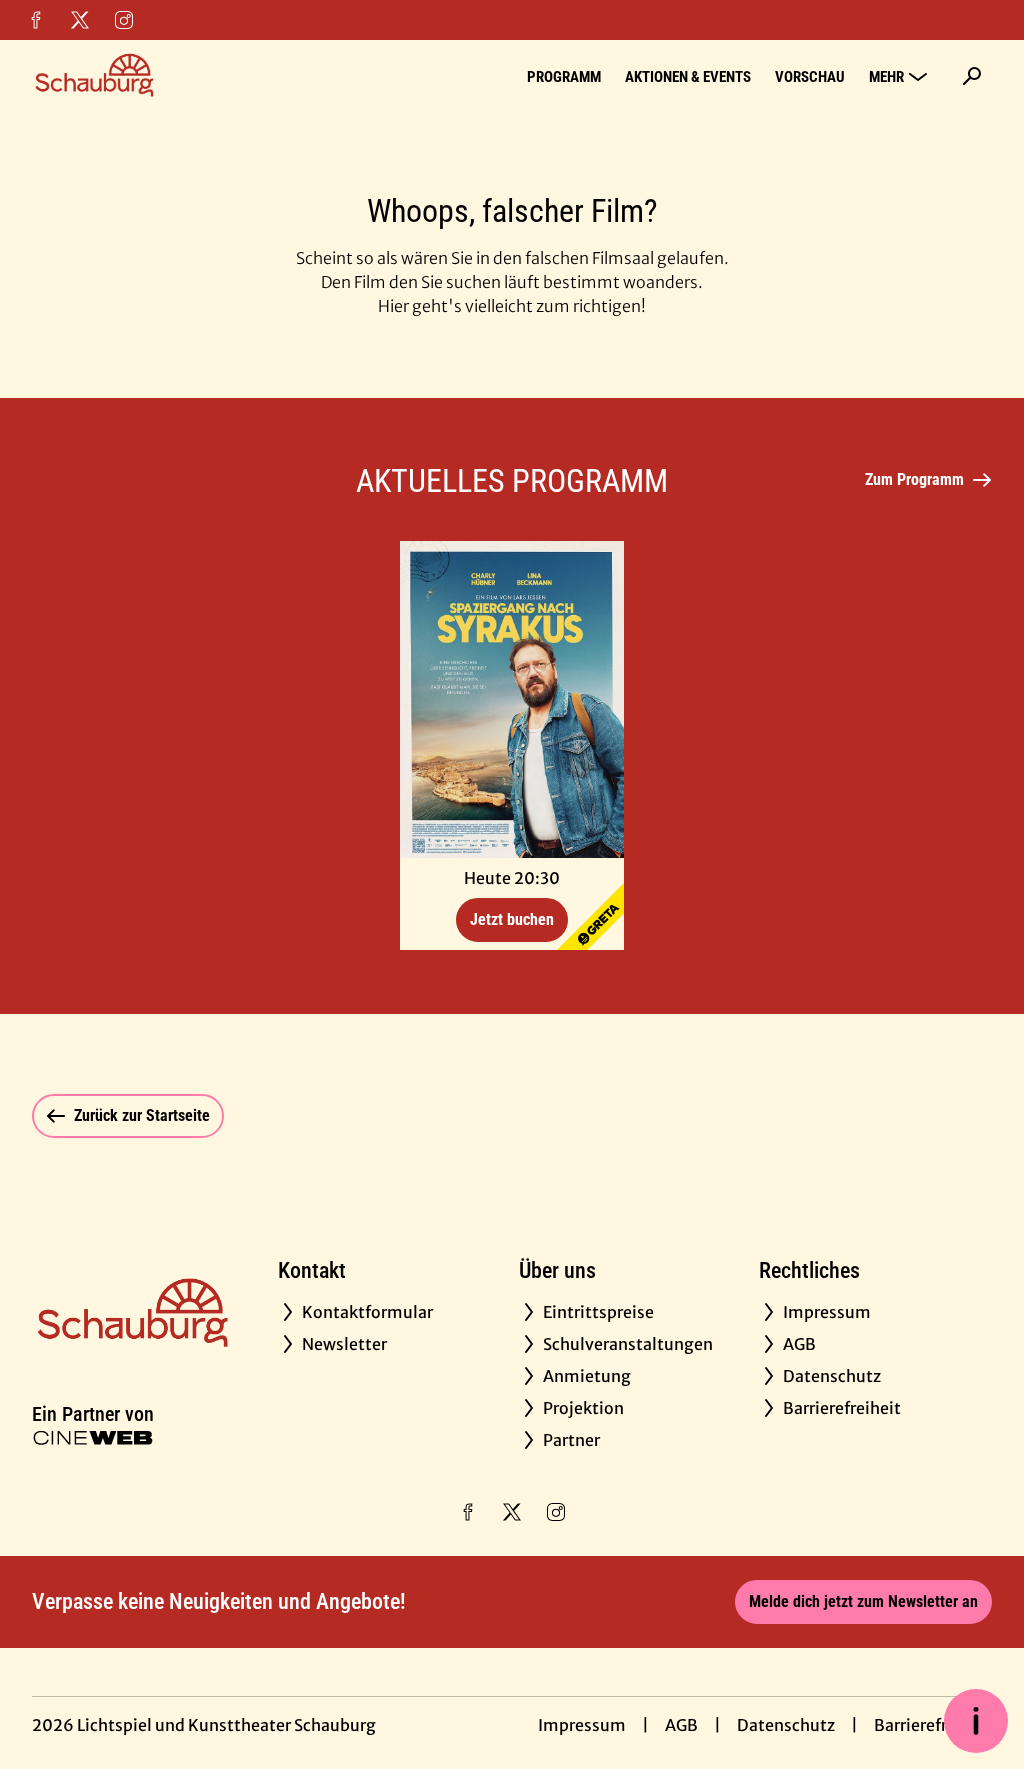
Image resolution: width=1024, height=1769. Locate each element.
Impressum (582, 1725)
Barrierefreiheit (933, 1725)
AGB (681, 1725)
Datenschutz (786, 1725)
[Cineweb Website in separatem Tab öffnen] (93, 1438)
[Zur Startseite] (172, 76)
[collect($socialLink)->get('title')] (36, 20)
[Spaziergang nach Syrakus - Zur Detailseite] (512, 699)
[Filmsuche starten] (972, 76)
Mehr (886, 77)
